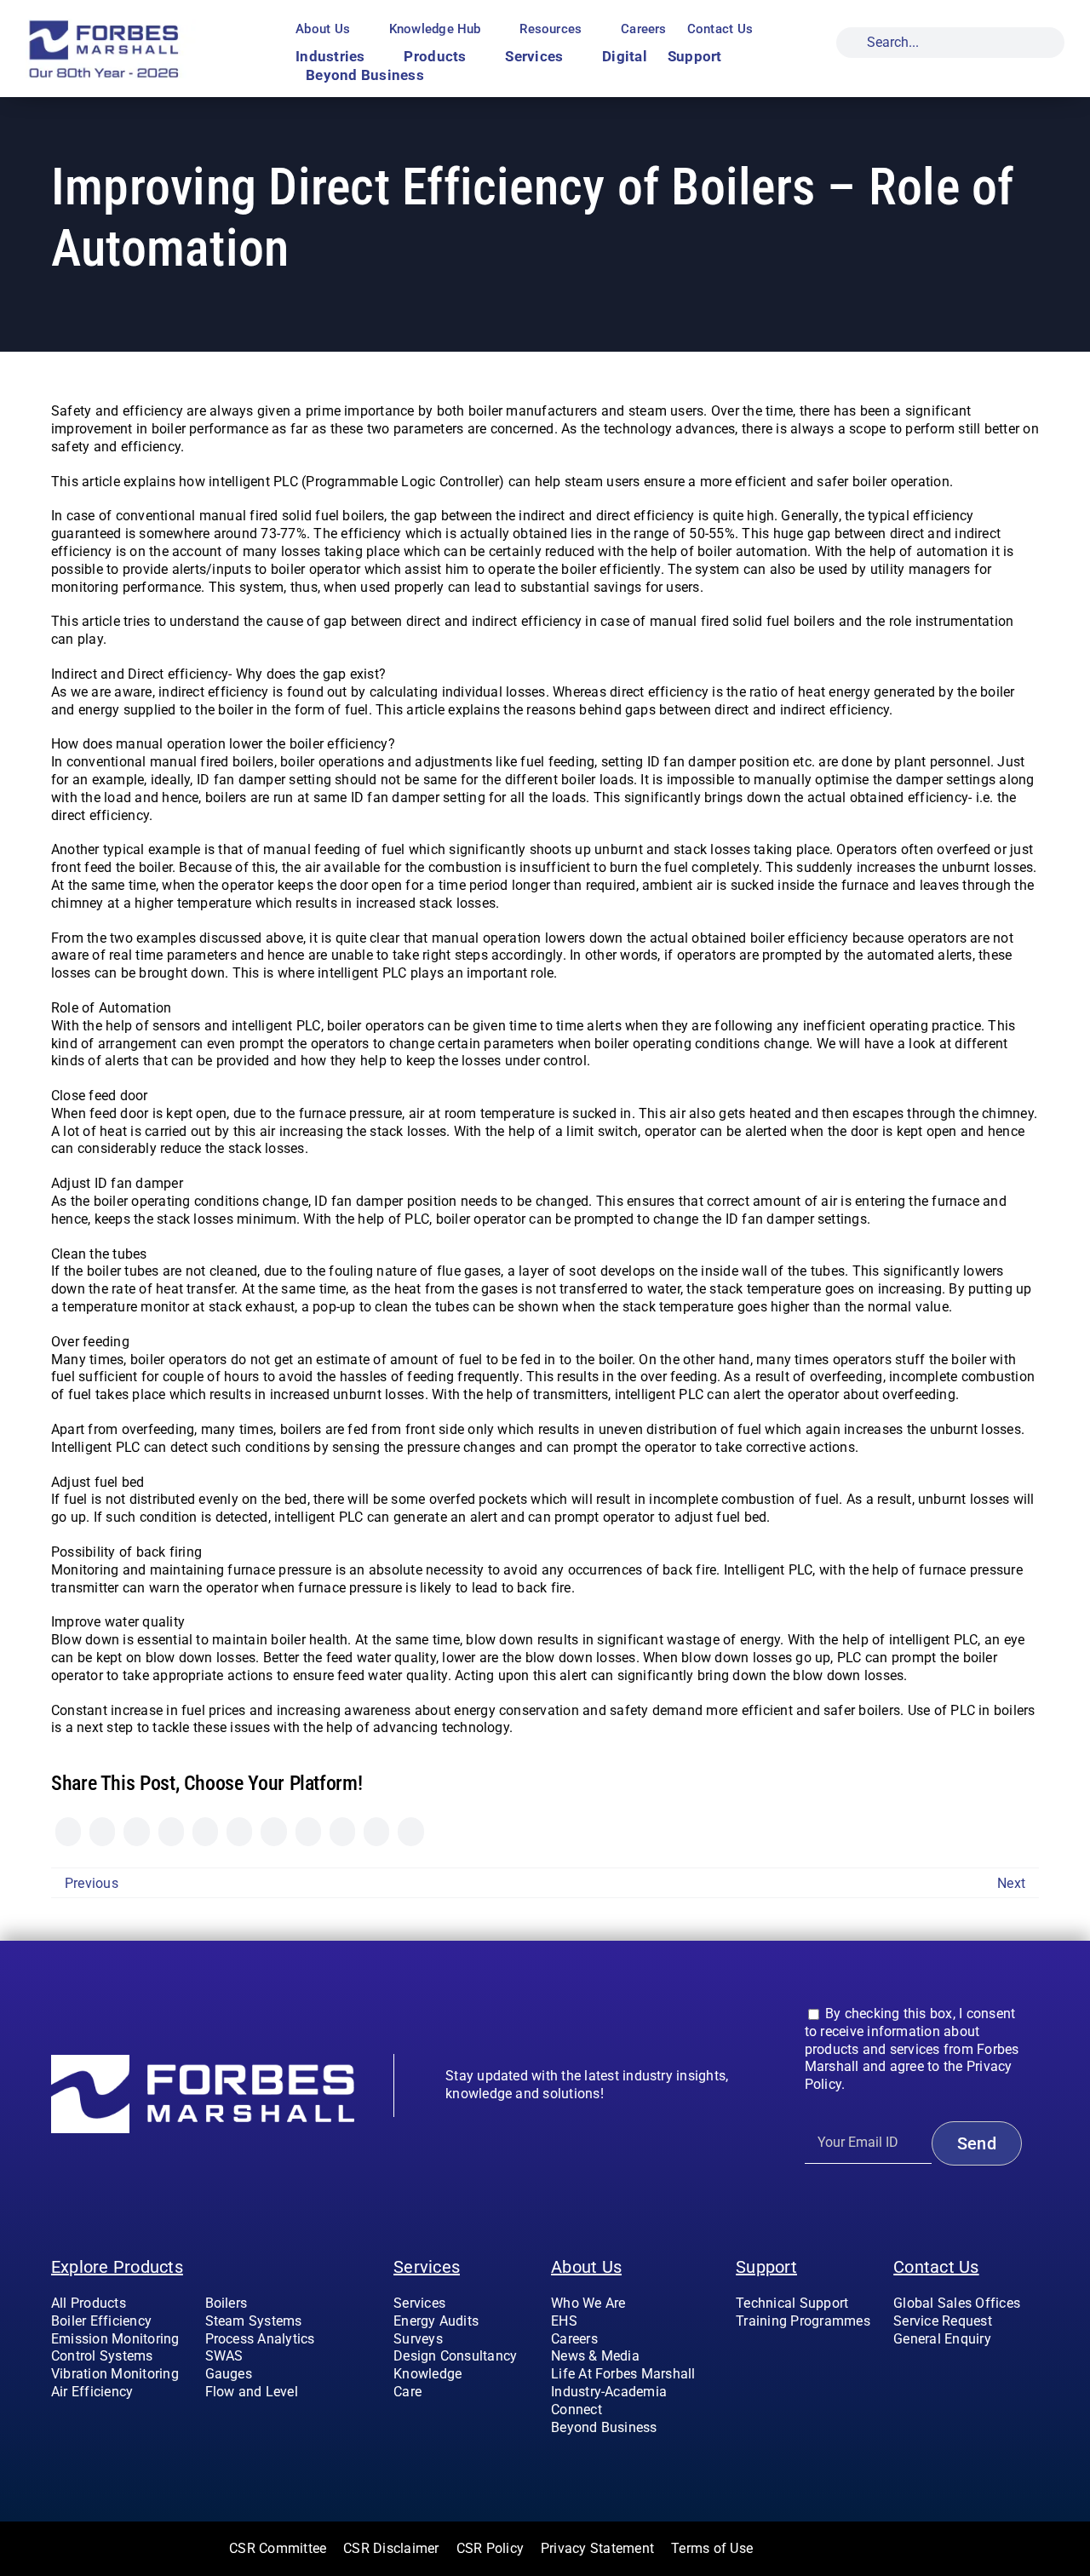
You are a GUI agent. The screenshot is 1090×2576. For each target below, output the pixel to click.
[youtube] (954, 2373)
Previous (92, 1883)
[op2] (140, 25)
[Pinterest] (308, 1832)
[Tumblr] (273, 1832)
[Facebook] (68, 1832)
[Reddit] (136, 1832)
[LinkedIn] (171, 1832)
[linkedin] (981, 2373)
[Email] (410, 1832)
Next (1011, 1883)
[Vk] (342, 1832)
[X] (102, 1832)
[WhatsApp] (205, 1832)
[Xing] (376, 1832)
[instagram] (926, 2373)
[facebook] (898, 2373)
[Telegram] (239, 1832)
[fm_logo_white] (203, 2061)
